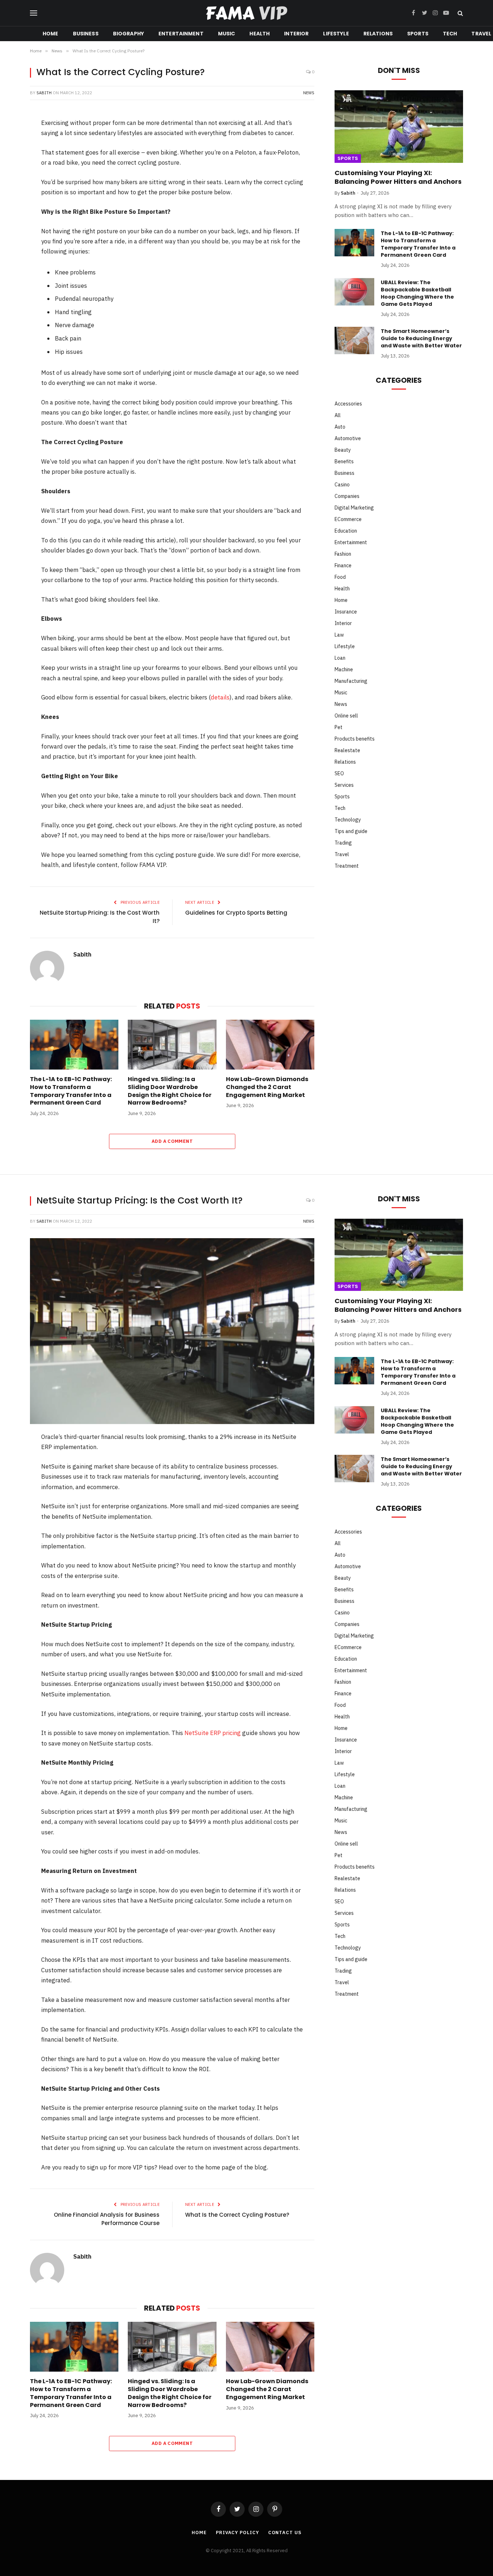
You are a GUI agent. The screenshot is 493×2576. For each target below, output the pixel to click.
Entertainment (181, 34)
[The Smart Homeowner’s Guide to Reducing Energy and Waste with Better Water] (354, 341)
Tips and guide (351, 831)
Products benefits (355, 739)
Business (86, 34)
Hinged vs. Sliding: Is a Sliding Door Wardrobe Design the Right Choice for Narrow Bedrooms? (170, 1091)
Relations (378, 34)
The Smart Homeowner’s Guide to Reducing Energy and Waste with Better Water (421, 338)
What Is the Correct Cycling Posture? (237, 2215)
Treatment (347, 866)
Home (51, 34)
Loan (340, 658)
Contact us (285, 2532)
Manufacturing (351, 681)
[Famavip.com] (247, 13)
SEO (339, 773)
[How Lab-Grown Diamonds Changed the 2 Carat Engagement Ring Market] (270, 1045)
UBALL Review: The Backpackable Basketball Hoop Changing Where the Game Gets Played (417, 293)
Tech (450, 34)
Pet (339, 727)
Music (227, 34)
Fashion (343, 554)
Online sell (346, 716)
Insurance (346, 612)
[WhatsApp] (12, 218)
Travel (342, 854)
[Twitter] (12, 161)
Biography (128, 34)
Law (339, 635)
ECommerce (348, 519)
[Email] (12, 237)
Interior (296, 34)
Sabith (44, 93)
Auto (340, 427)
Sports (418, 34)
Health (259, 34)
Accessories (348, 404)
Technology (348, 820)
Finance (343, 565)
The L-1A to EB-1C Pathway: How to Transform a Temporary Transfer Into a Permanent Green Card (71, 1091)
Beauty (343, 450)
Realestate (347, 750)
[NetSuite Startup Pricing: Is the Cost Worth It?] (172, 1331)
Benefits (344, 461)
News (309, 93)
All (338, 415)
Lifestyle (336, 34)
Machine (344, 669)
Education (346, 531)
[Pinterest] (12, 180)
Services (344, 785)
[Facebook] (12, 143)
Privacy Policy (237, 2532)
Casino (342, 485)
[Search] (460, 13)
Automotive (348, 438)
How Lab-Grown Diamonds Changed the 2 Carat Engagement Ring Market (267, 1087)
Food (340, 577)
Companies (347, 496)
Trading (343, 843)
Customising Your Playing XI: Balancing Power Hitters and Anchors (398, 177)
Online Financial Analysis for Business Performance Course (107, 2219)
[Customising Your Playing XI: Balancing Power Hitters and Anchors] (399, 126)
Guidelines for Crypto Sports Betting (236, 913)
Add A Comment (172, 1141)
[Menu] (34, 13)
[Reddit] (12, 199)
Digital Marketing (354, 508)
